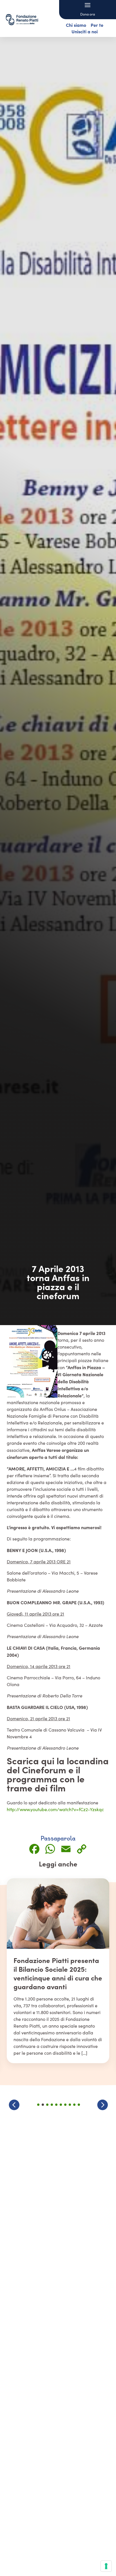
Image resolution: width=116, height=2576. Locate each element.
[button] (102, 2105)
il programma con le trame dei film (46, 1778)
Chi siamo (76, 25)
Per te (97, 25)
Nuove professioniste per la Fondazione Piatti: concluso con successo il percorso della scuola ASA (57, 1973)
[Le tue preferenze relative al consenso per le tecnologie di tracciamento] (106, 2566)
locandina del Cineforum (58, 1765)
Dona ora (88, 14)
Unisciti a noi (85, 31)
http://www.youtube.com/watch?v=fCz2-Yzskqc (55, 1809)
